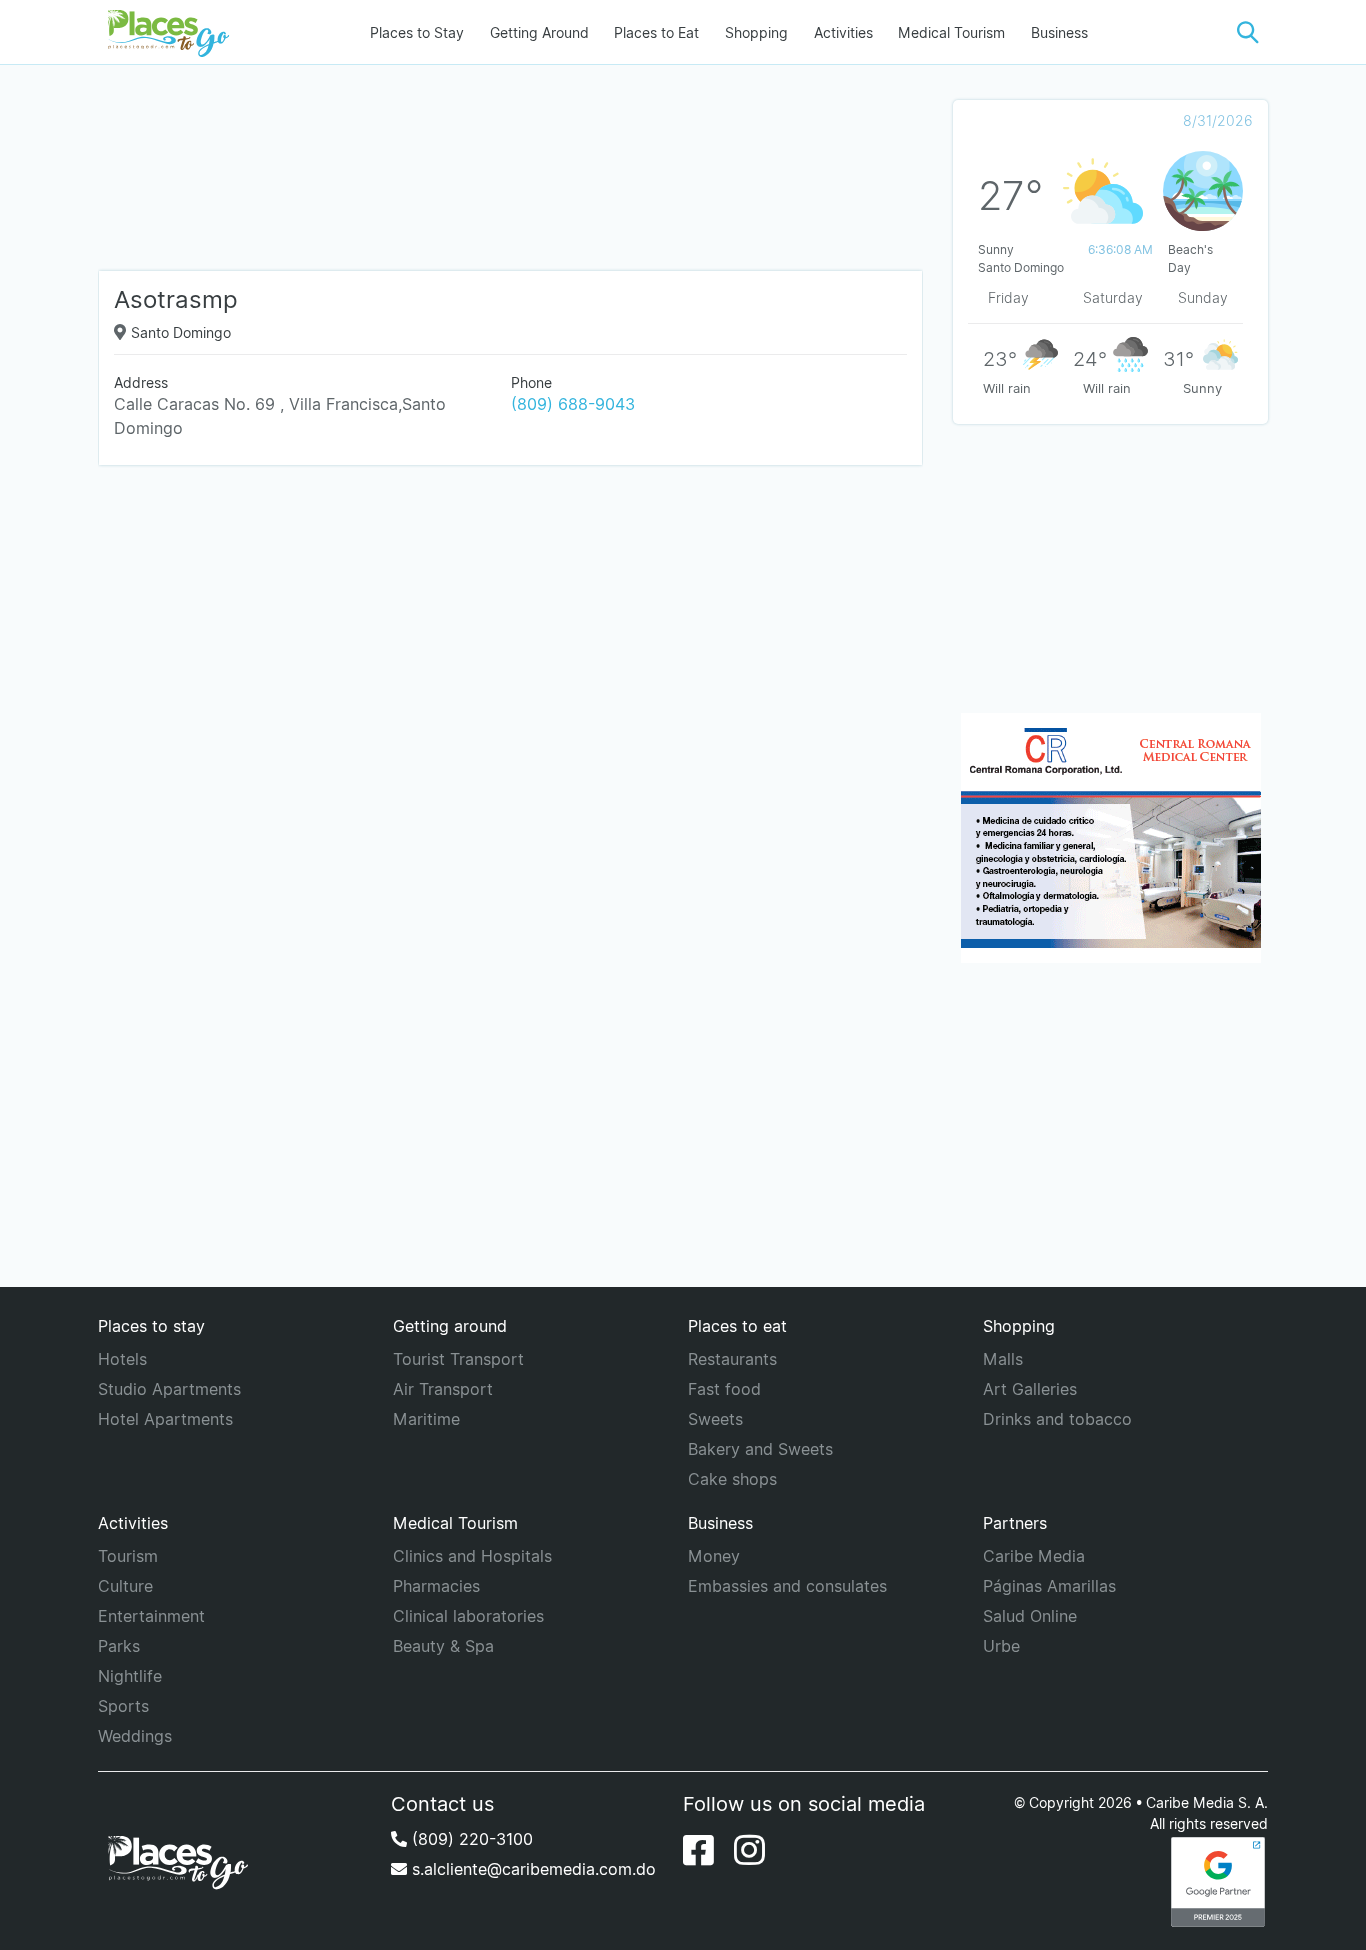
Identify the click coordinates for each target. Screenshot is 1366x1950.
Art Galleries (1030, 1389)
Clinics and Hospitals (472, 1556)
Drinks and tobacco (1057, 1419)
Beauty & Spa (443, 1646)
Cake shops (732, 1479)
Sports (123, 1706)
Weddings (135, 1736)
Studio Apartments (169, 1389)
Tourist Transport (458, 1359)
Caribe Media (1034, 1556)
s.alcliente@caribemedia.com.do (531, 1869)
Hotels (122, 1359)
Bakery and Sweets (760, 1449)
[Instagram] (749, 1850)
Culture (125, 1586)
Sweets (715, 1419)
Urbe (1001, 1646)
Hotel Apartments (165, 1419)
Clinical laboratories (468, 1616)
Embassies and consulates (787, 1586)
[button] (1248, 32)
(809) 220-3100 (470, 1839)
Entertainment (151, 1616)
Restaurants (732, 1359)
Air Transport (443, 1389)
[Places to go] (164, 32)
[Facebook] (698, 1850)
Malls (1003, 1359)
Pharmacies (436, 1586)
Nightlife (130, 1676)
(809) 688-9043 (573, 404)
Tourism (128, 1556)
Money (714, 1556)
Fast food (724, 1389)
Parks (119, 1646)
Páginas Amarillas (1049, 1586)
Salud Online (1030, 1616)
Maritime (426, 1419)
